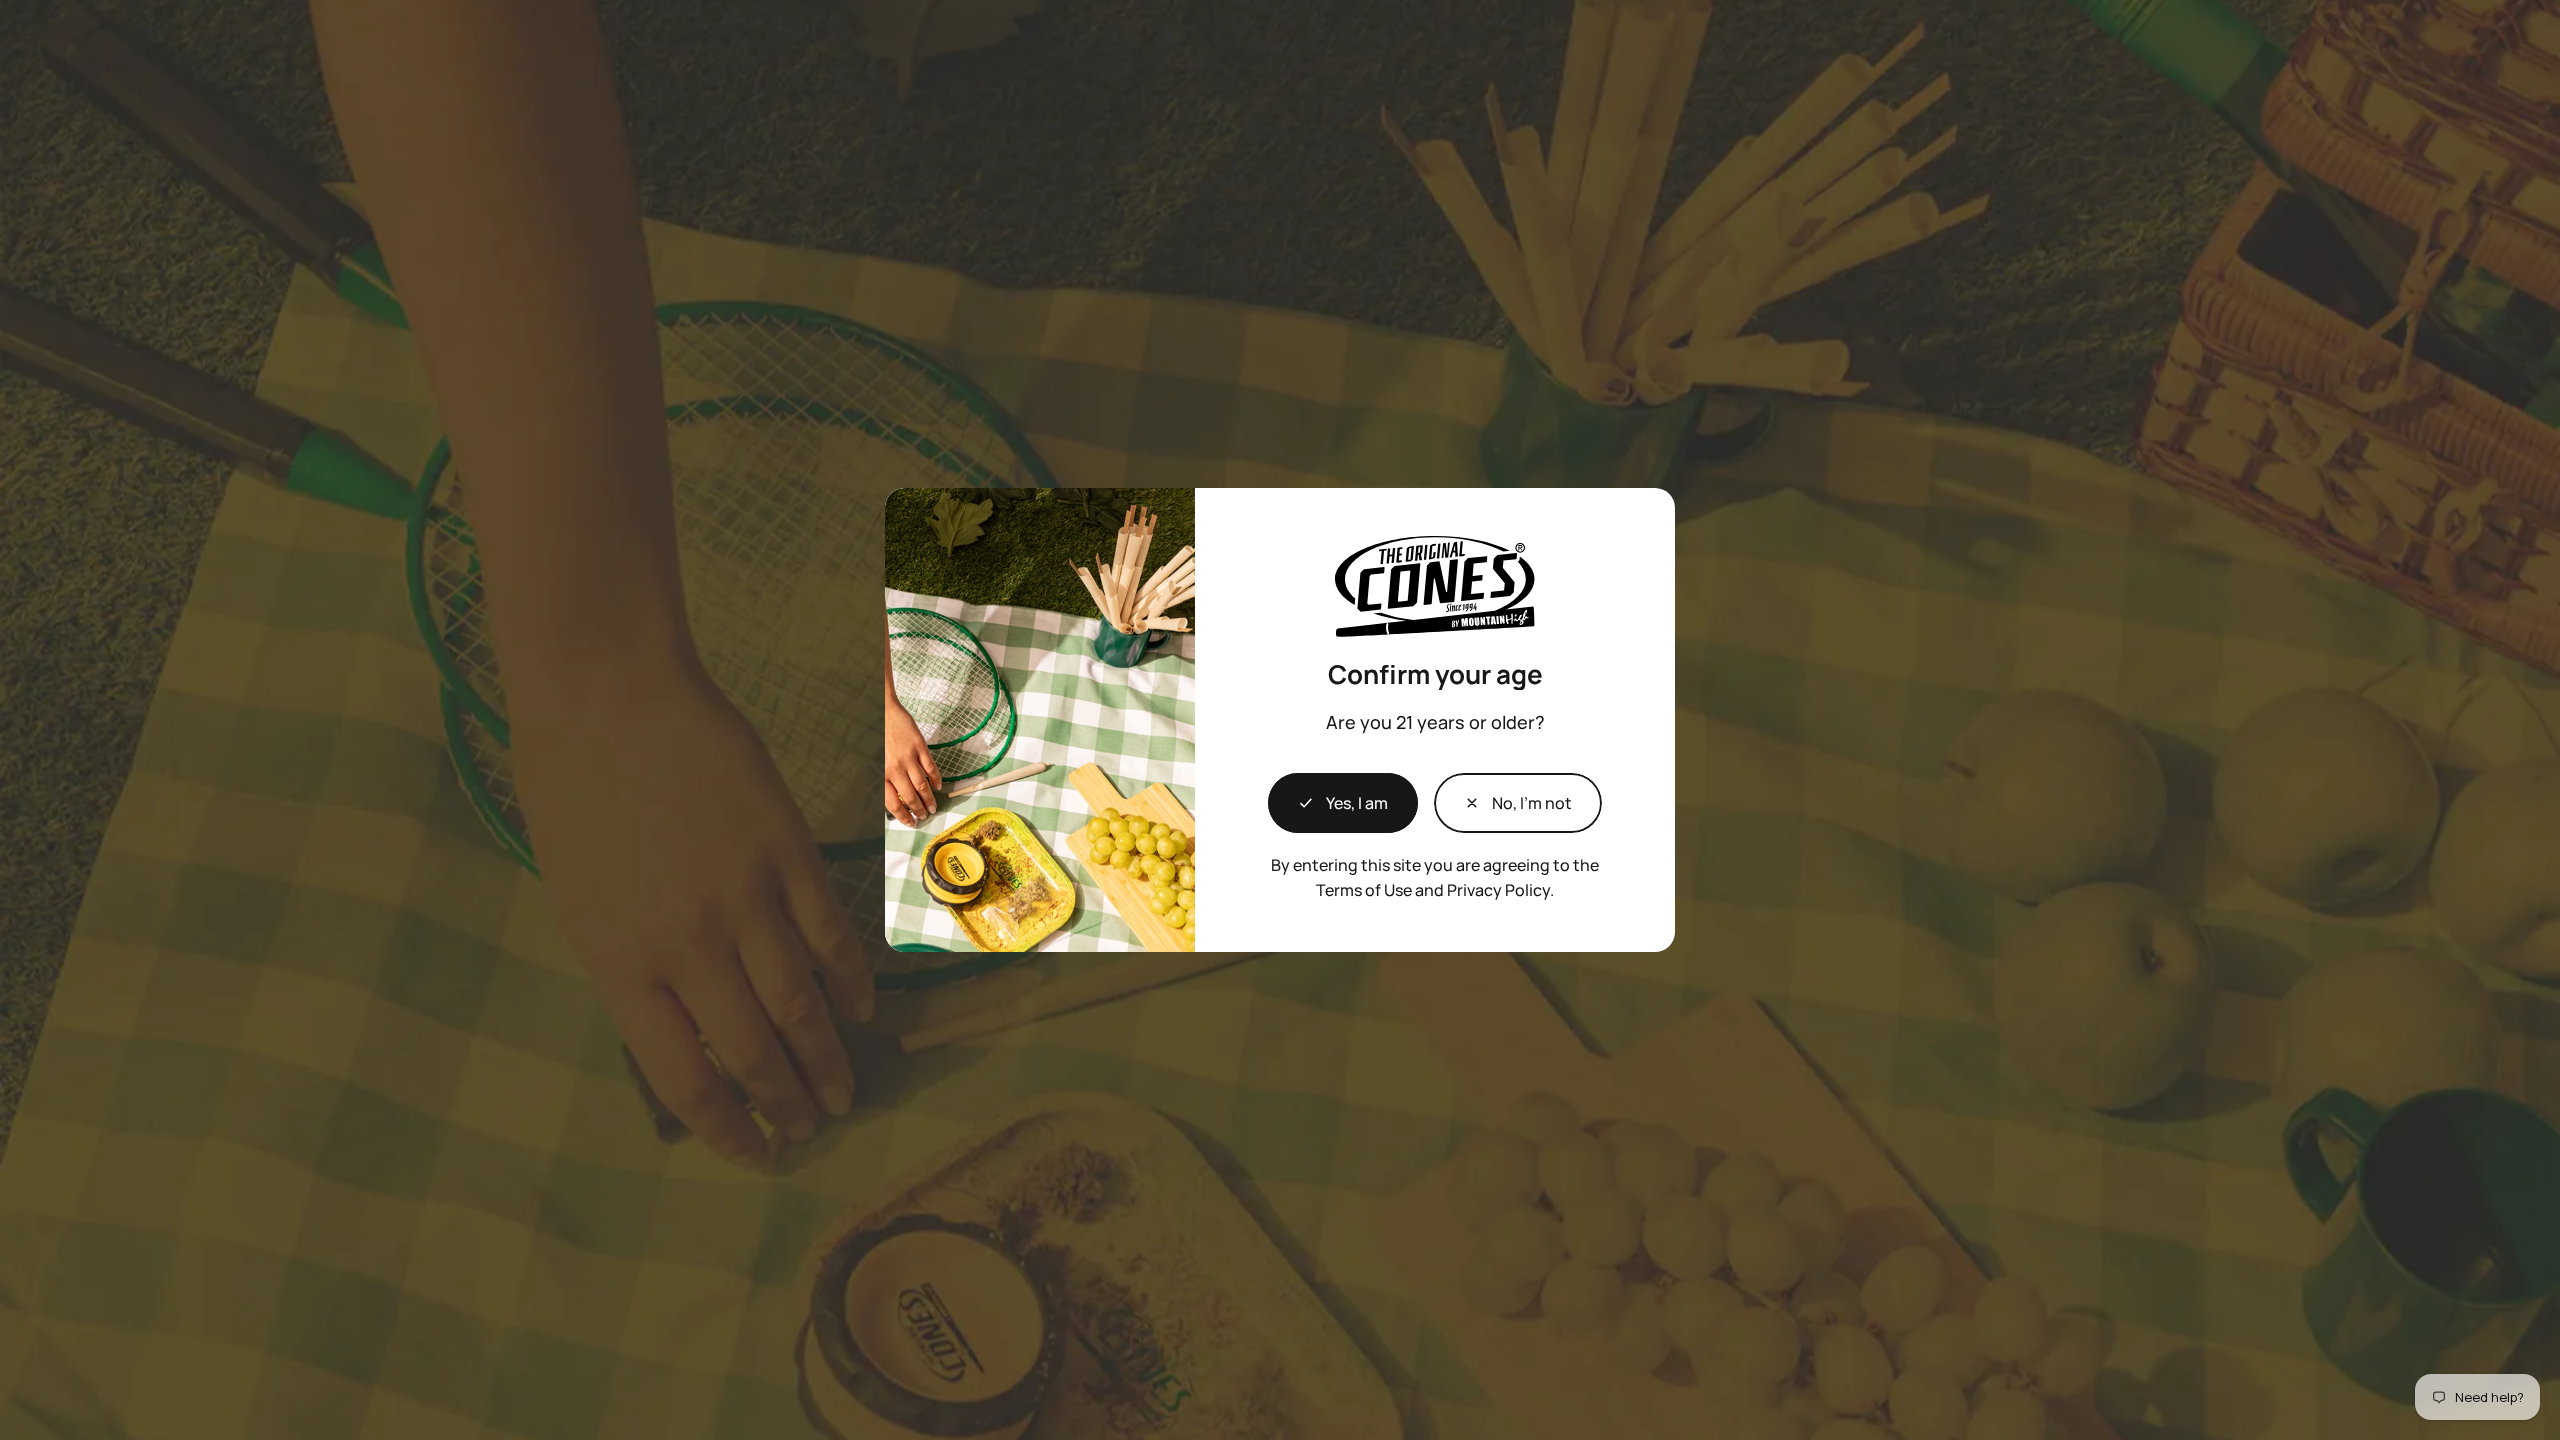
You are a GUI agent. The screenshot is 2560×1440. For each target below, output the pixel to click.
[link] (1518, 803)
